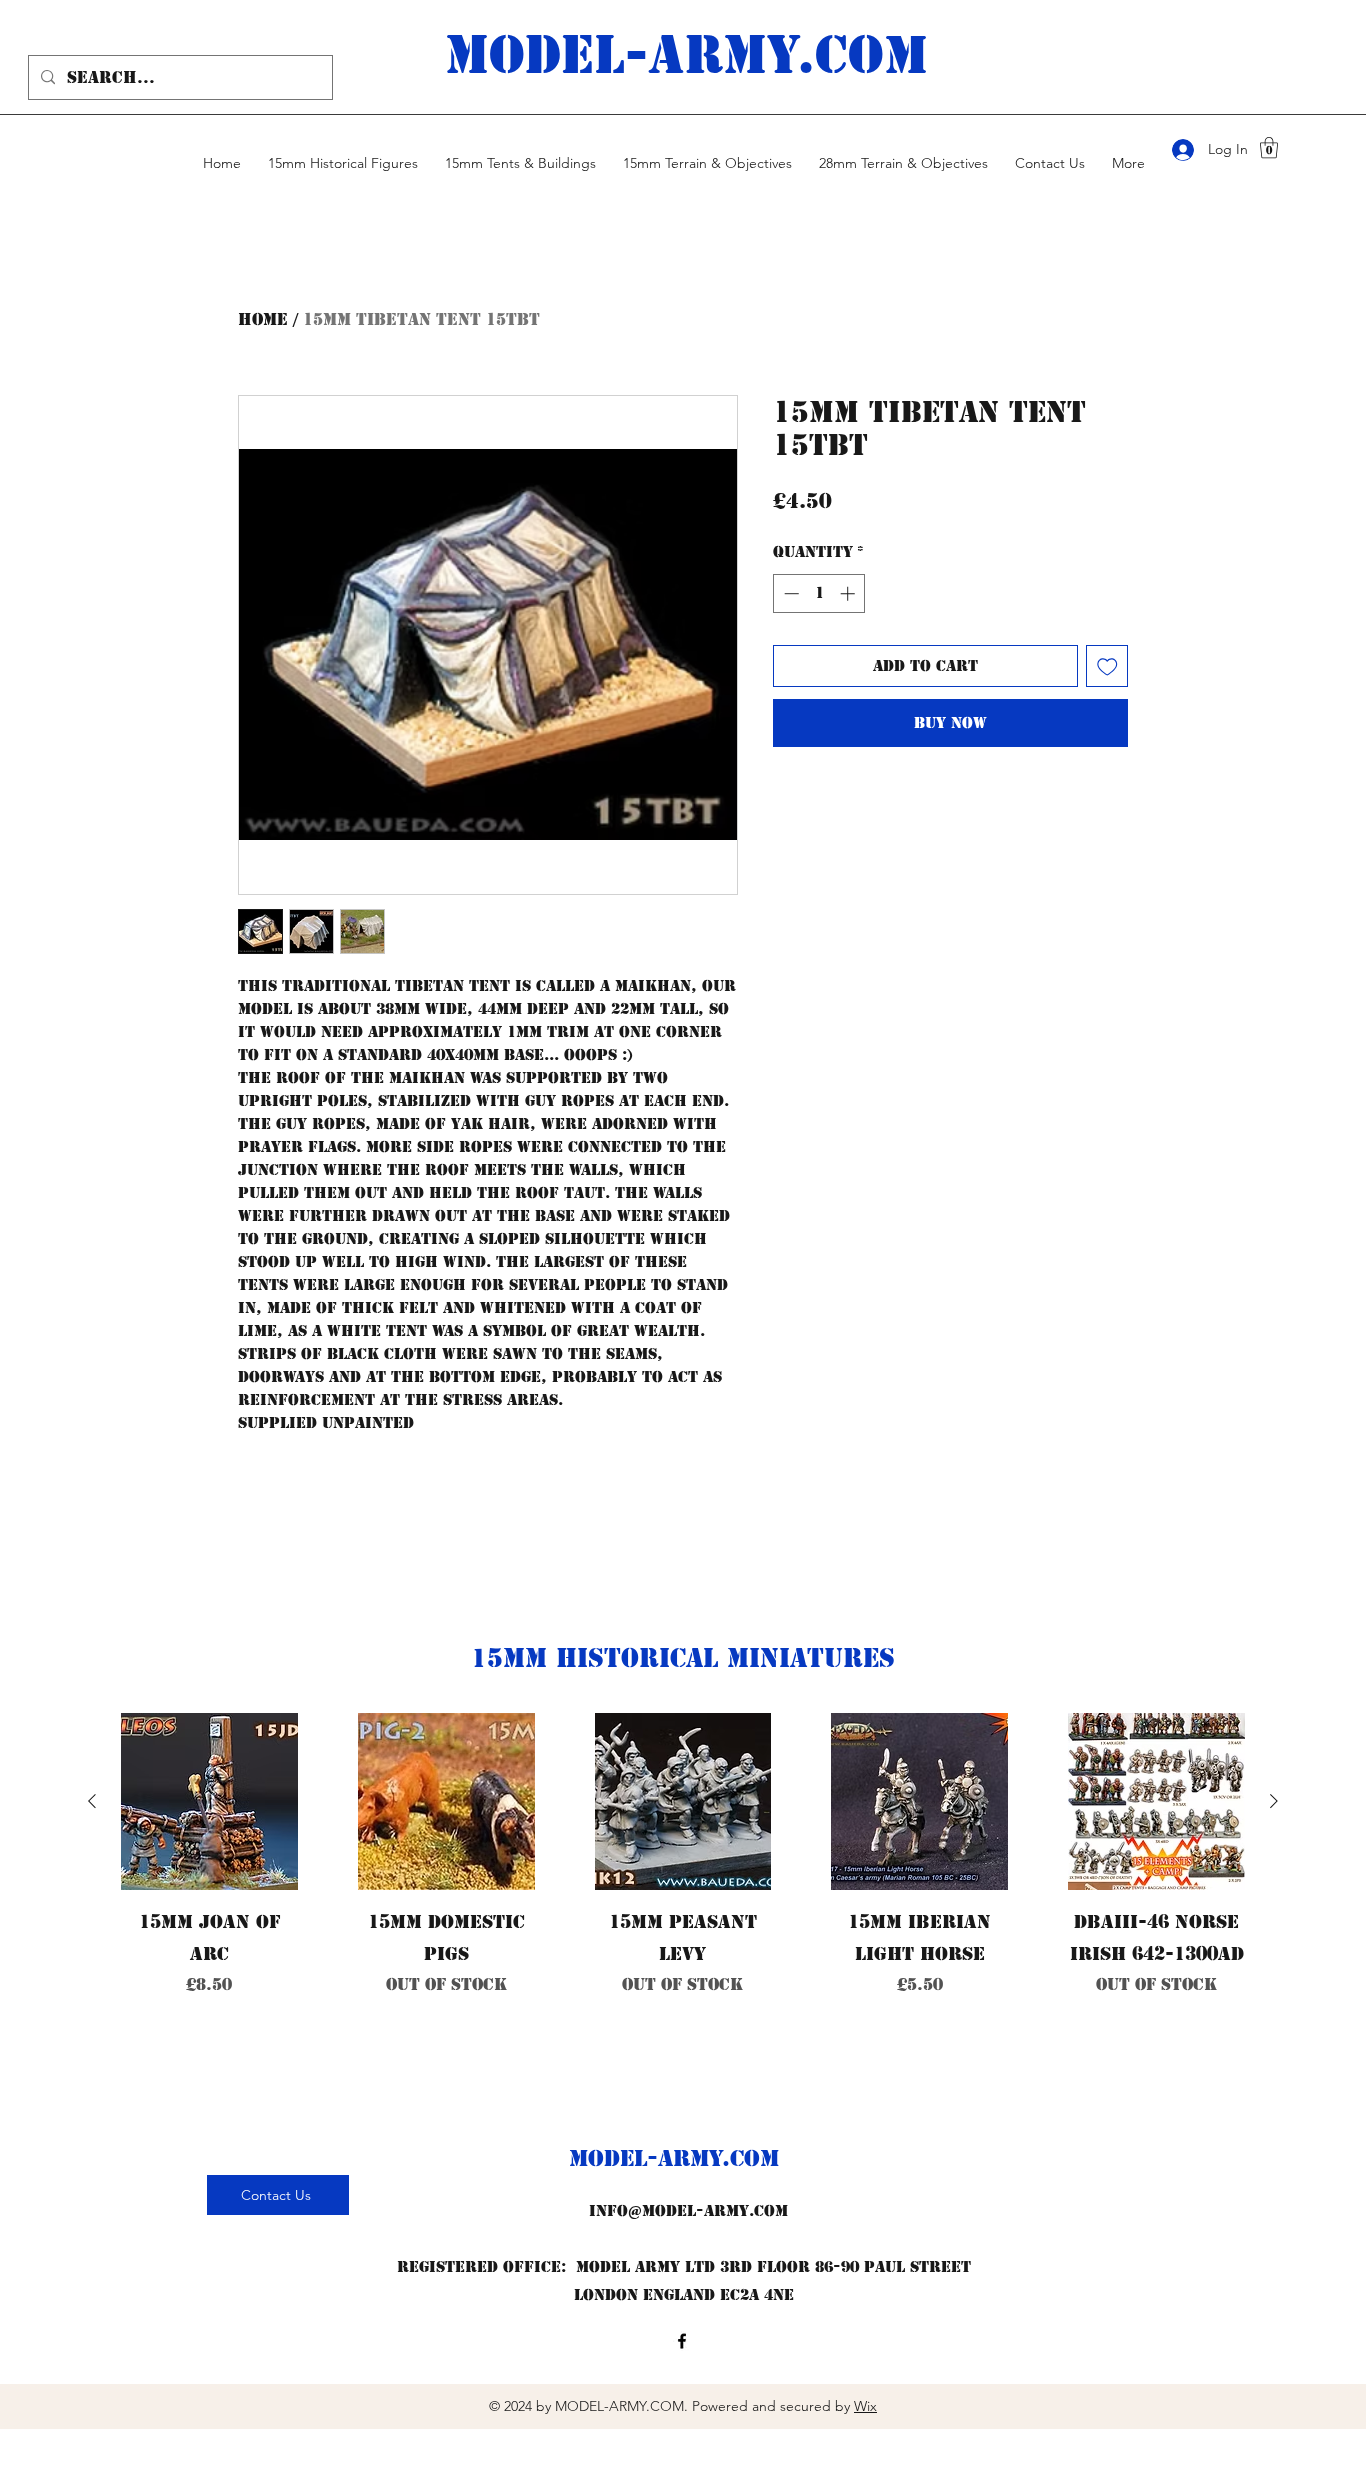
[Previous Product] (92, 1801)
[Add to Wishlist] (1107, 666)
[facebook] (682, 2341)
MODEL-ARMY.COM (674, 2158)
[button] (1269, 147)
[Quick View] (209, 1801)
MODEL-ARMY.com (686, 55)
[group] (683, 1918)
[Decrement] (789, 593)
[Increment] (849, 593)
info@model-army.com (688, 2210)
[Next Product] (1274, 1801)
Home (263, 319)
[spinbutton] (819, 593)
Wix (865, 2406)
